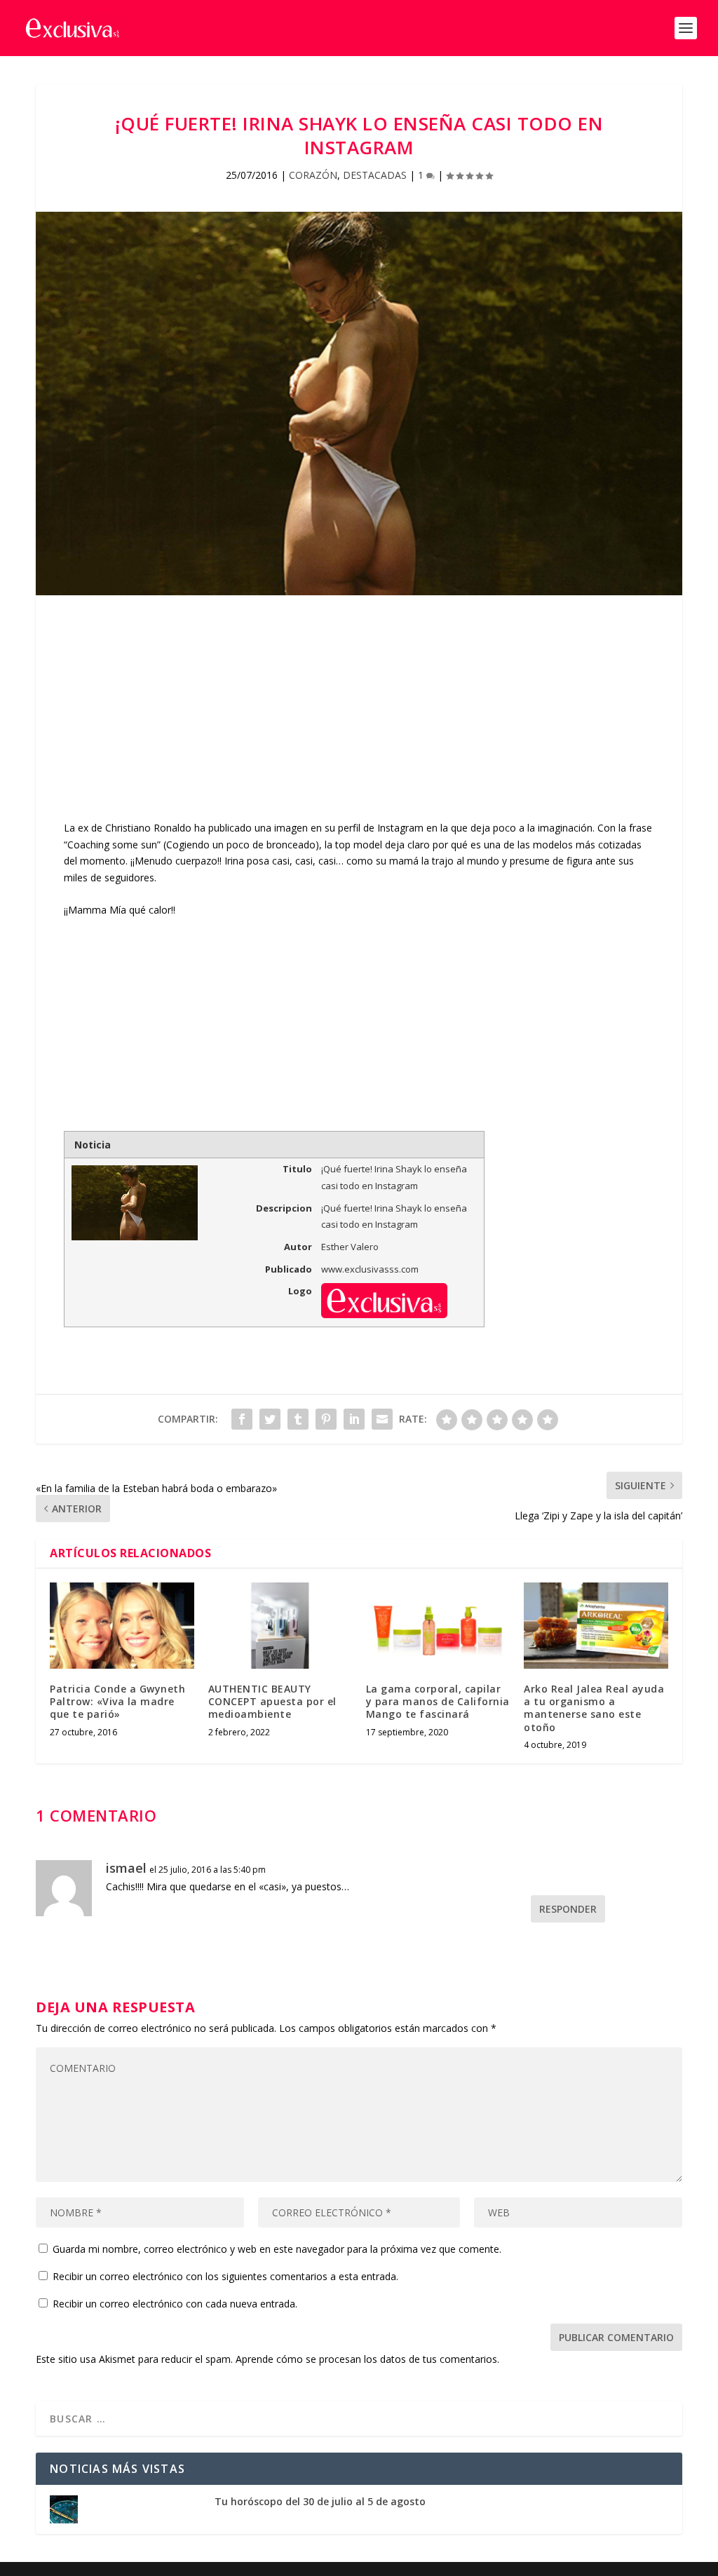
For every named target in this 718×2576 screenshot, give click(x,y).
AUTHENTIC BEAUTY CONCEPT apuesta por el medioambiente (272, 1701)
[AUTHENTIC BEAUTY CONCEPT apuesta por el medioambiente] (280, 1626)
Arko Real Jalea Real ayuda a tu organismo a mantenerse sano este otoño (594, 1708)
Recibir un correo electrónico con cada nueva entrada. (175, 2304)
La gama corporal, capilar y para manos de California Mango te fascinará (438, 1701)
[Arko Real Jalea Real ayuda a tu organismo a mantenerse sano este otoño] (596, 1626)
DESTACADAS (375, 175)
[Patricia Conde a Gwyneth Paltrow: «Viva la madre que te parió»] (122, 1626)
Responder (568, 1909)
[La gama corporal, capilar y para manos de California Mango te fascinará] (438, 1626)
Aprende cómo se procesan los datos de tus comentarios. (367, 2359)
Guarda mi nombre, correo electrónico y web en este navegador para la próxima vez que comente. (277, 2249)
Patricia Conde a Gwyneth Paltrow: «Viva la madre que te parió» (117, 1701)
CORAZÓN (313, 175)
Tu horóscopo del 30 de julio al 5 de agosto (320, 2501)
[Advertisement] (359, 721)
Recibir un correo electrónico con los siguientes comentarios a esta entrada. (225, 2276)
